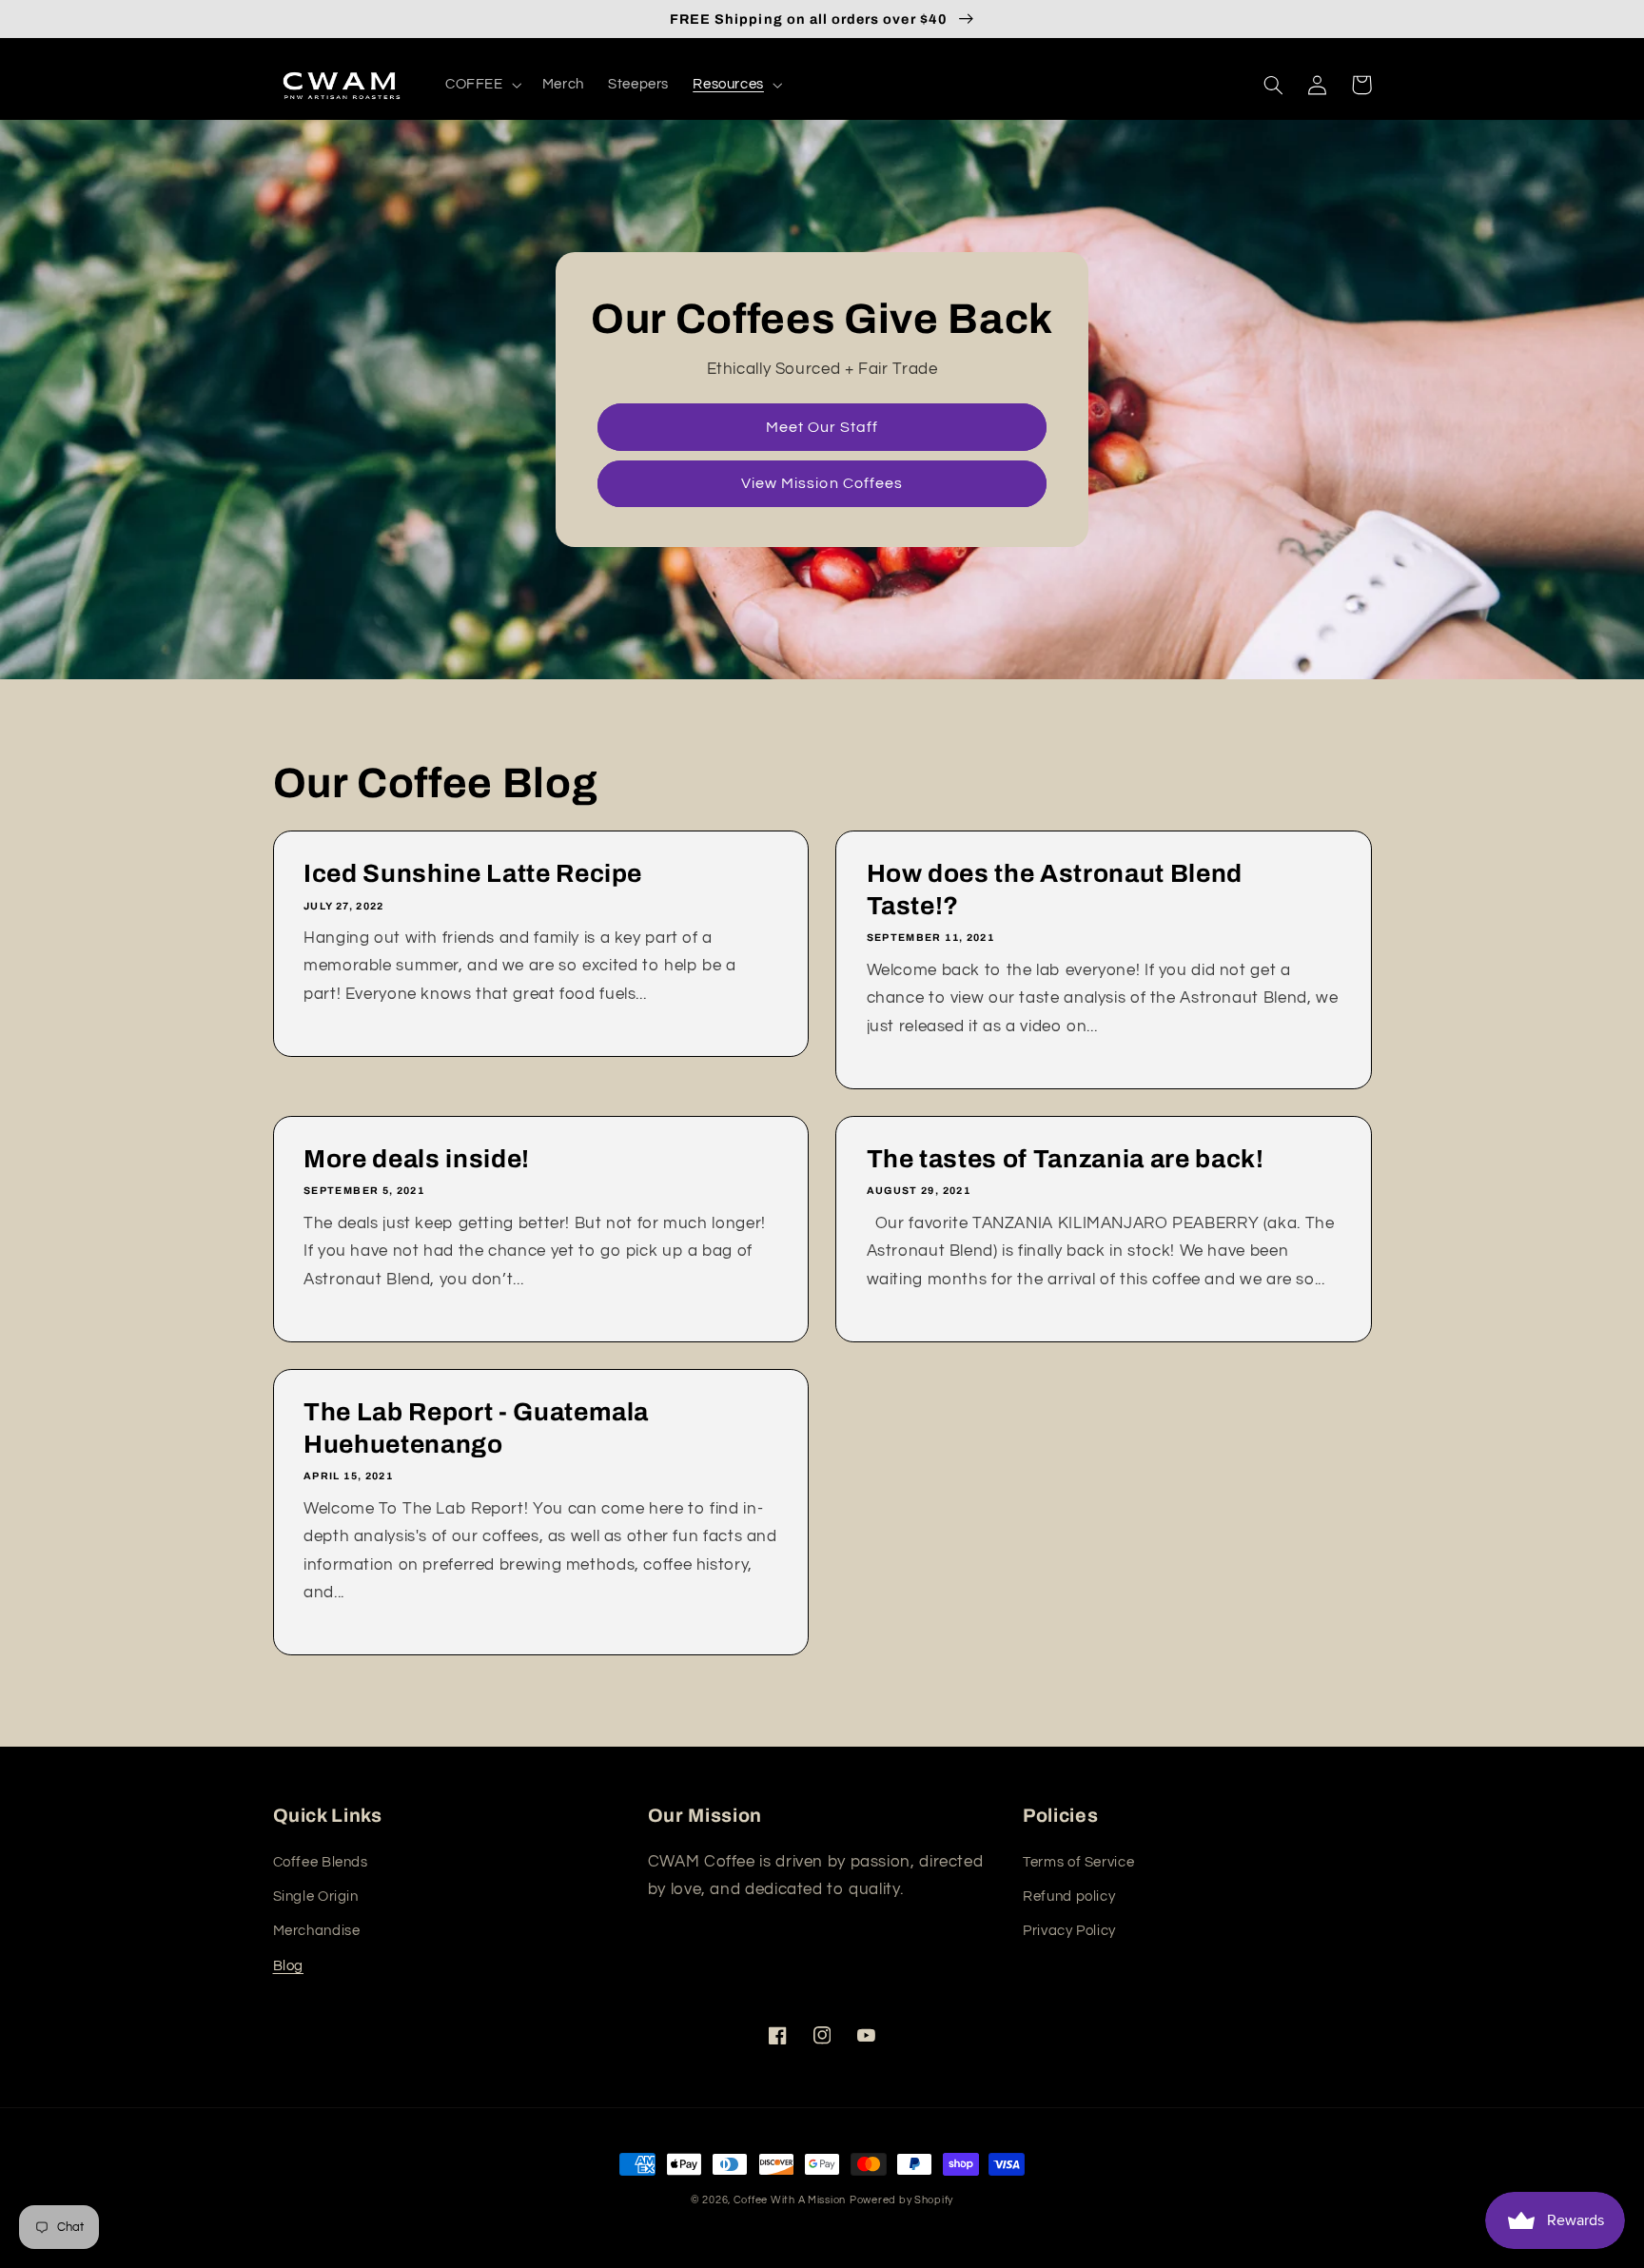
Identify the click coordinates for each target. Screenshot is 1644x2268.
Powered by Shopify (901, 2200)
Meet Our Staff (822, 427)
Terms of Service (1078, 1862)
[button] (481, 85)
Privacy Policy (1069, 1931)
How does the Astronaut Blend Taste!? (1055, 890)
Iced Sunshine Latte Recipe (473, 874)
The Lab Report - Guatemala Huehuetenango (476, 1428)
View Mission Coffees (822, 483)
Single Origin (316, 1897)
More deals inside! (417, 1159)
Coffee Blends (321, 1862)
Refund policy (1069, 1897)
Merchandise (317, 1931)
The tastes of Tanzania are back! (1066, 1159)
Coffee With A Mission (790, 2200)
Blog (289, 1966)
